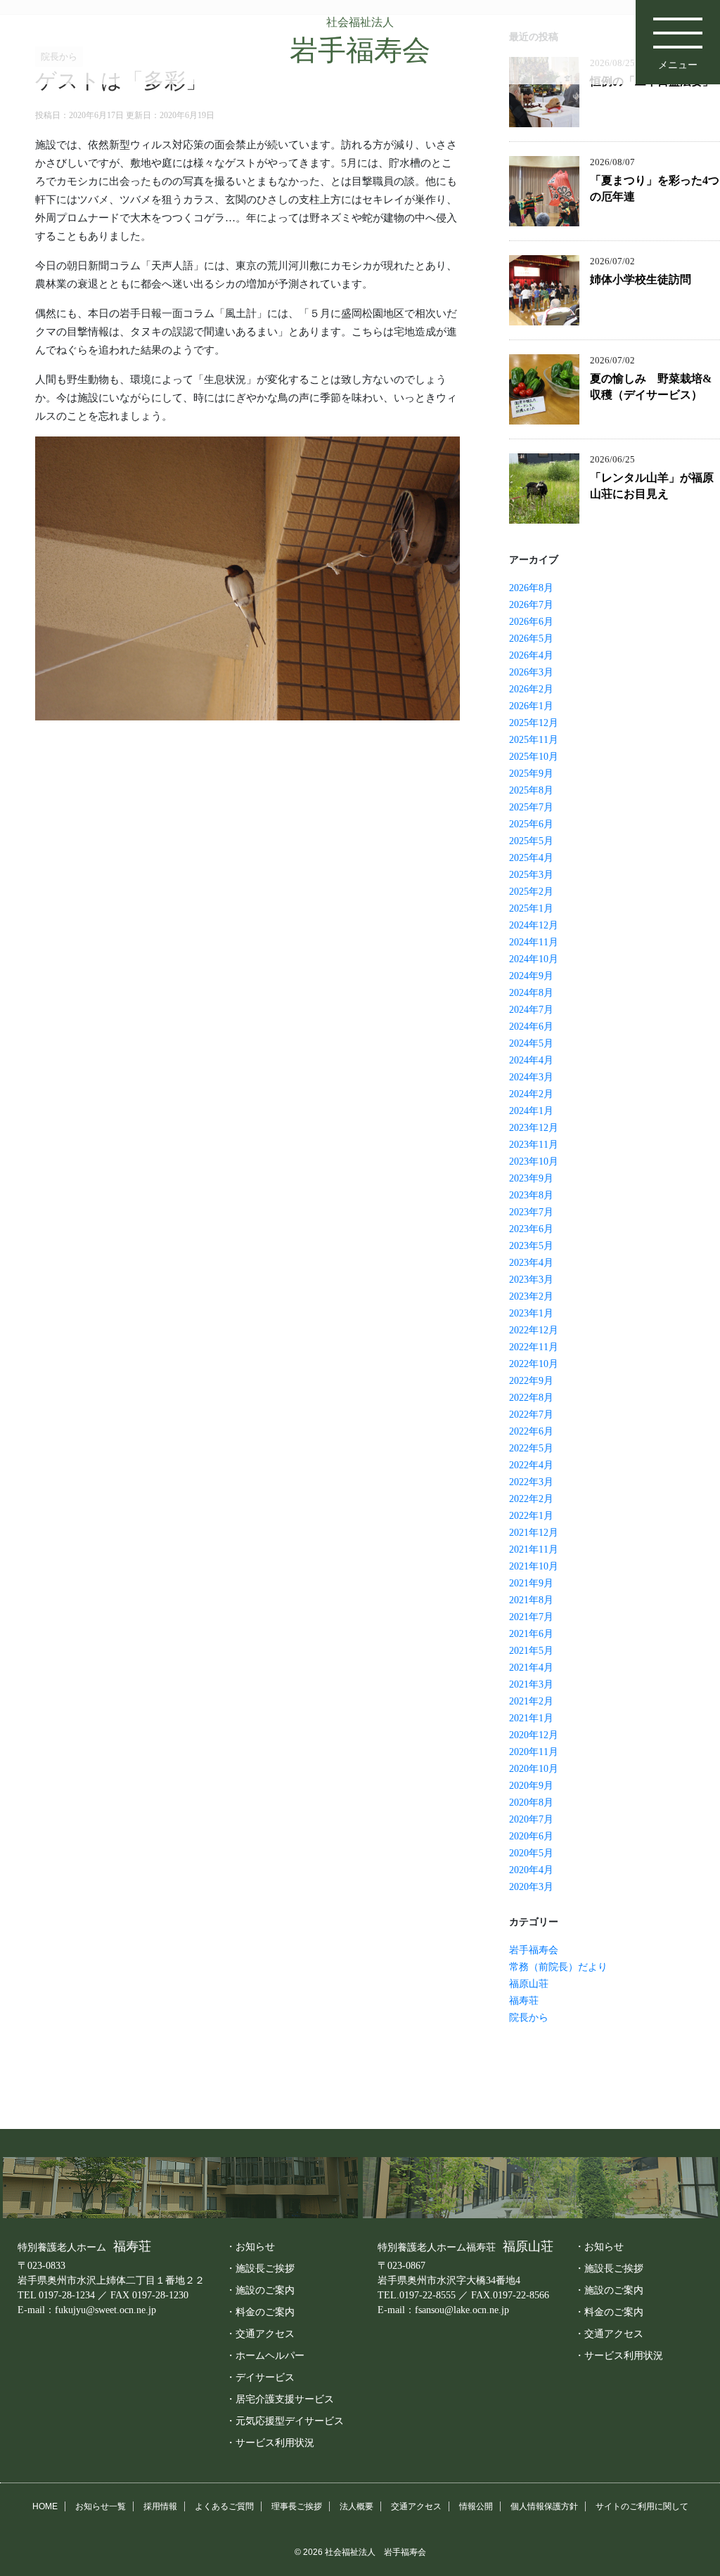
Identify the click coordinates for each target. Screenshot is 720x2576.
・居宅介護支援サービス (280, 2399)
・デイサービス (260, 2377)
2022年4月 (531, 1465)
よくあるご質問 (224, 2506)
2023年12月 (534, 1128)
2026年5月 (531, 639)
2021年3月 (531, 1684)
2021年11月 (534, 1549)
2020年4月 (531, 1870)
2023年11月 (534, 1145)
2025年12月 (534, 723)
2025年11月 (534, 740)
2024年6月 (531, 1027)
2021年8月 (531, 1600)
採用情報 (160, 2506)
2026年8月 (531, 588)
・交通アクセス (260, 2334)
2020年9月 (531, 1786)
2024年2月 (531, 1094)
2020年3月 (531, 1887)
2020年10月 (534, 1769)
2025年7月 (531, 807)
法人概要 (356, 2506)
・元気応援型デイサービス (285, 2421)
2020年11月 (534, 1752)
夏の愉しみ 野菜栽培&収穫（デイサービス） (651, 387)
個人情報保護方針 (544, 2506)
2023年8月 (531, 1195)
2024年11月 (534, 942)
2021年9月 (531, 1583)
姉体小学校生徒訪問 (641, 279)
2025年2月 (531, 892)
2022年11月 (534, 1347)
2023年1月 (531, 1313)
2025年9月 (531, 774)
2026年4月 (531, 655)
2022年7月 (531, 1415)
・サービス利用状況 (270, 2442)
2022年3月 (531, 1482)
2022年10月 (534, 1364)
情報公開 (476, 2506)
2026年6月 (531, 622)
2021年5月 (531, 1651)
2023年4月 (531, 1263)
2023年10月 (534, 1161)
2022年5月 (531, 1448)
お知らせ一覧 (101, 2506)
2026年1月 (531, 706)
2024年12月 (534, 925)
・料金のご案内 (260, 2312)
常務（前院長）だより (558, 1967)
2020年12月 (534, 1735)
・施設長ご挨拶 (260, 2268)
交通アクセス (416, 2506)
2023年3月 (531, 1280)
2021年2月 (531, 1701)
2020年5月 (531, 1853)
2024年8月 (531, 993)
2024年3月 (531, 1077)
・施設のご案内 (260, 2290)
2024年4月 (531, 1060)
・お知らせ (250, 2246)
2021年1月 (531, 1718)
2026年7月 (531, 605)
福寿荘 (524, 2001)
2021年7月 (531, 1617)
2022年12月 (534, 1330)
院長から (529, 2018)
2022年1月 (531, 1516)
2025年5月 (531, 841)
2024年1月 (531, 1111)
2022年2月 (531, 1499)
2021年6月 (531, 1634)
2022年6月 (531, 1431)
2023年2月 (531, 1296)
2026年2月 (531, 689)
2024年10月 (534, 959)
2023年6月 (531, 1229)
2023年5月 (531, 1246)
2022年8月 (531, 1398)
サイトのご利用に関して (642, 2506)
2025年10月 (534, 757)
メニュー (678, 65)
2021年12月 (534, 1533)
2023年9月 (531, 1178)
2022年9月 (531, 1381)
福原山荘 (529, 1984)
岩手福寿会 (534, 1950)
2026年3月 (531, 672)
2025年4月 (531, 858)
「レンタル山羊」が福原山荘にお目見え (652, 486)
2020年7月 (531, 1819)
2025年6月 (531, 824)
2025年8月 (531, 790)
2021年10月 (534, 1566)
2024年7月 (531, 1010)
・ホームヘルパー (265, 2355)
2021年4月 (531, 1668)
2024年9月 (531, 976)
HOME (45, 2506)
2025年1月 (531, 908)
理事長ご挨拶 (297, 2506)
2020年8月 (531, 1802)
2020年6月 (531, 1836)
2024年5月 (531, 1043)
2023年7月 (531, 1212)
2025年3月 (531, 875)
